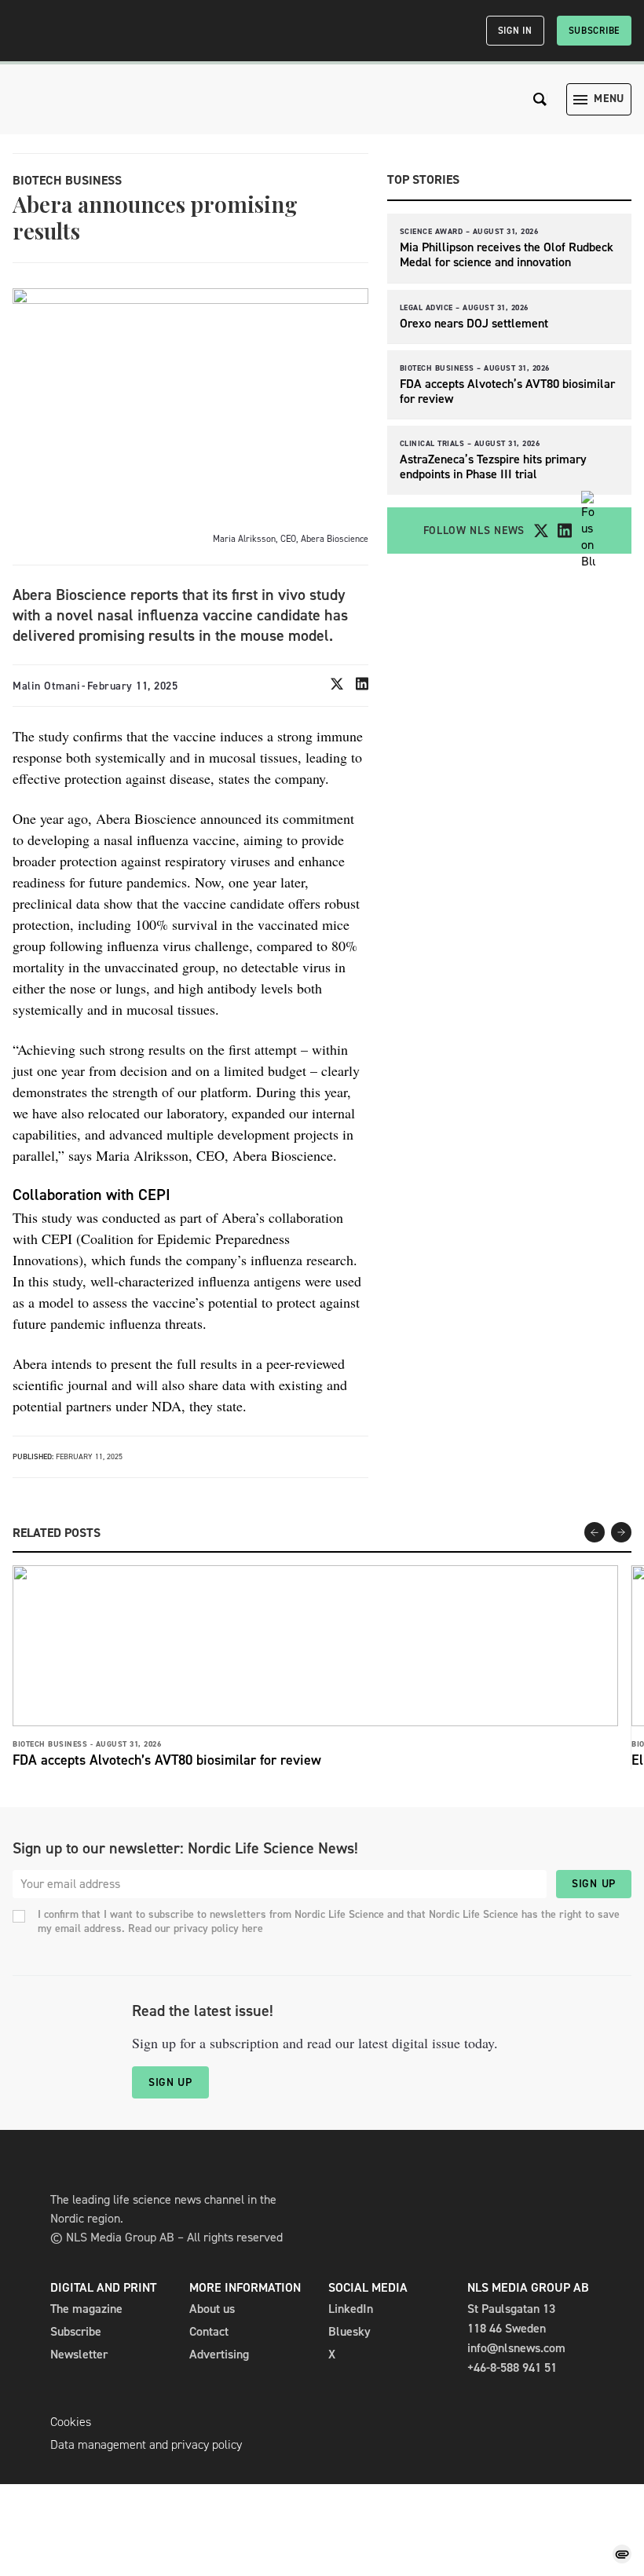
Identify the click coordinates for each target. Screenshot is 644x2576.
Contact (209, 2331)
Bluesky (349, 2331)
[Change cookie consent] (622, 2554)
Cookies (71, 2422)
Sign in (515, 31)
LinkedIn (351, 2309)
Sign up (594, 1884)
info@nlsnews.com (516, 2348)
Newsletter (79, 2354)
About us (212, 2309)
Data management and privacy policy (146, 2444)
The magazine (86, 2309)
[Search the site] (540, 99)
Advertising (219, 2354)
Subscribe (594, 31)
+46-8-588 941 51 (512, 2367)
